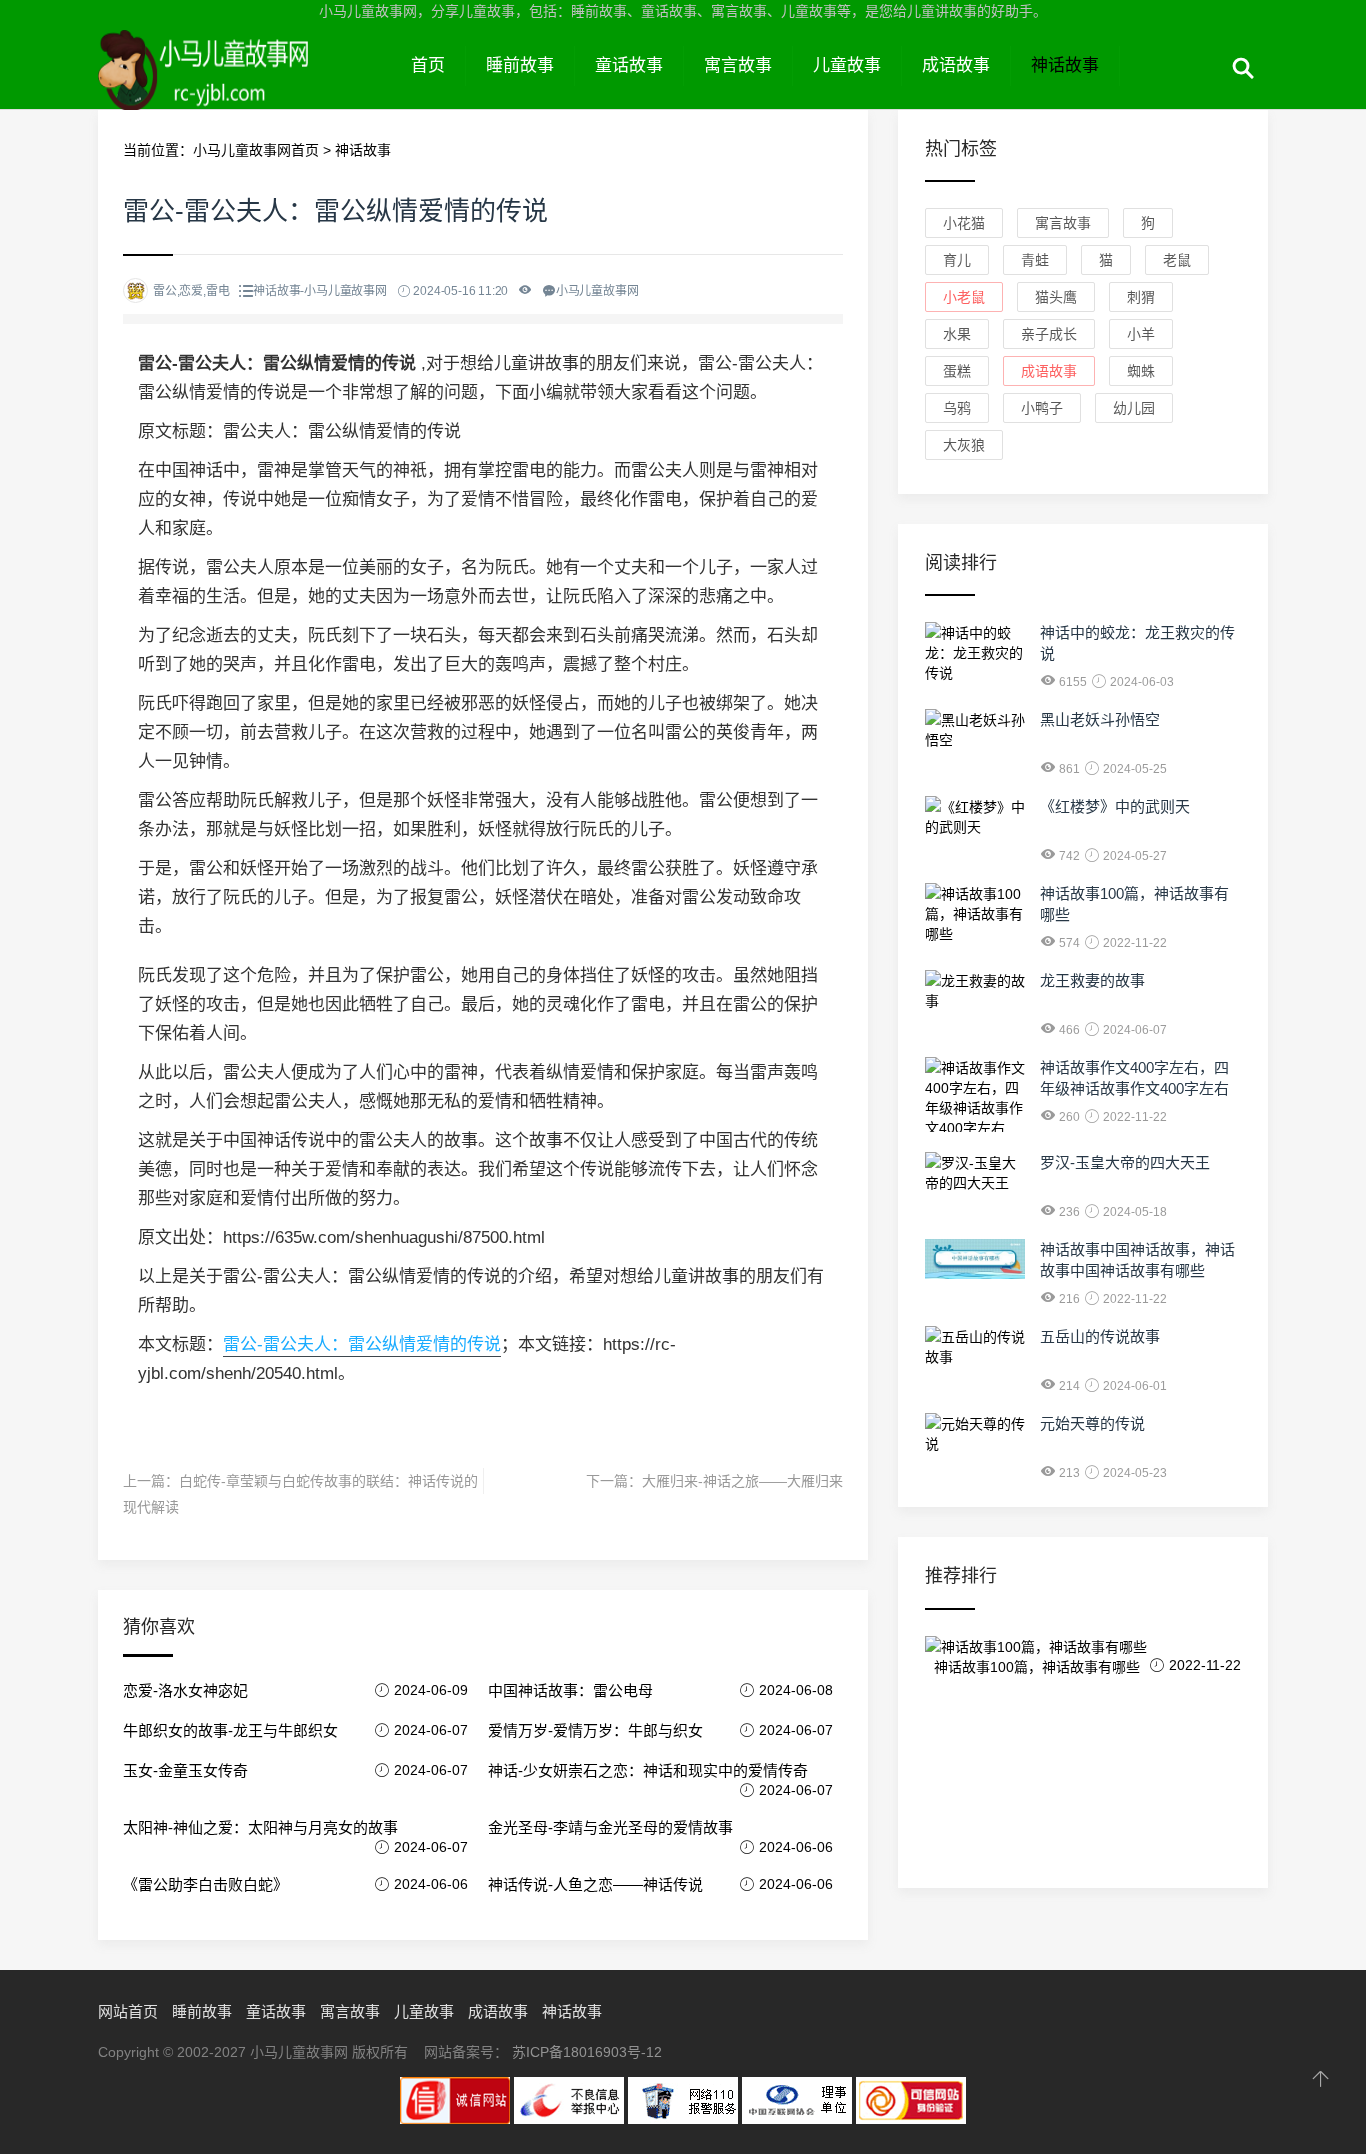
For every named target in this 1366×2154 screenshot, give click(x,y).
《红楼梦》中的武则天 (1115, 806)
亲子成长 (1049, 334)
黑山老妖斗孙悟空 (1100, 719)
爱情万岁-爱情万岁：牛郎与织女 (595, 1730)
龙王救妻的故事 (1092, 980)
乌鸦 (957, 408)
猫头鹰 (1056, 297)
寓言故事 (738, 65)
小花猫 (964, 223)
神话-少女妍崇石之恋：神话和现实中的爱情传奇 (648, 1770)
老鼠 (1177, 260)
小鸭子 (1042, 408)
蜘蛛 (1141, 371)
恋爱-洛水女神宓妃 (185, 1690)
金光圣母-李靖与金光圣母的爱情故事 (610, 1827)
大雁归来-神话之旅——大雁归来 (742, 1481)
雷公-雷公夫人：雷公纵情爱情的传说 (362, 1344)
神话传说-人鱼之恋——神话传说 (595, 1884)
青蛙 (1035, 260)
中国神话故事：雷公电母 (570, 1690)
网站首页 (128, 2011)
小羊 (1141, 334)
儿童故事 (847, 65)
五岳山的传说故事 (1100, 1336)
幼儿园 (1134, 408)
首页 (428, 65)
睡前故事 (520, 65)
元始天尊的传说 (1092, 1423)
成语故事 (956, 65)
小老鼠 (964, 297)
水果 (957, 334)
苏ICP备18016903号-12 (587, 2052)
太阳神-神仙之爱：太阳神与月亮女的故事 (260, 1827)
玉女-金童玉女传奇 (185, 1770)
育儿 (957, 260)
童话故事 (629, 65)
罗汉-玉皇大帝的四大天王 (1125, 1162)
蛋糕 (957, 371)
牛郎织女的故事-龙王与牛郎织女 (230, 1730)
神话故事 (1065, 65)
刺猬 (1141, 297)
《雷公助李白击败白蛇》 (205, 1884)
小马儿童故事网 (244, 88)
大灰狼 (964, 445)
